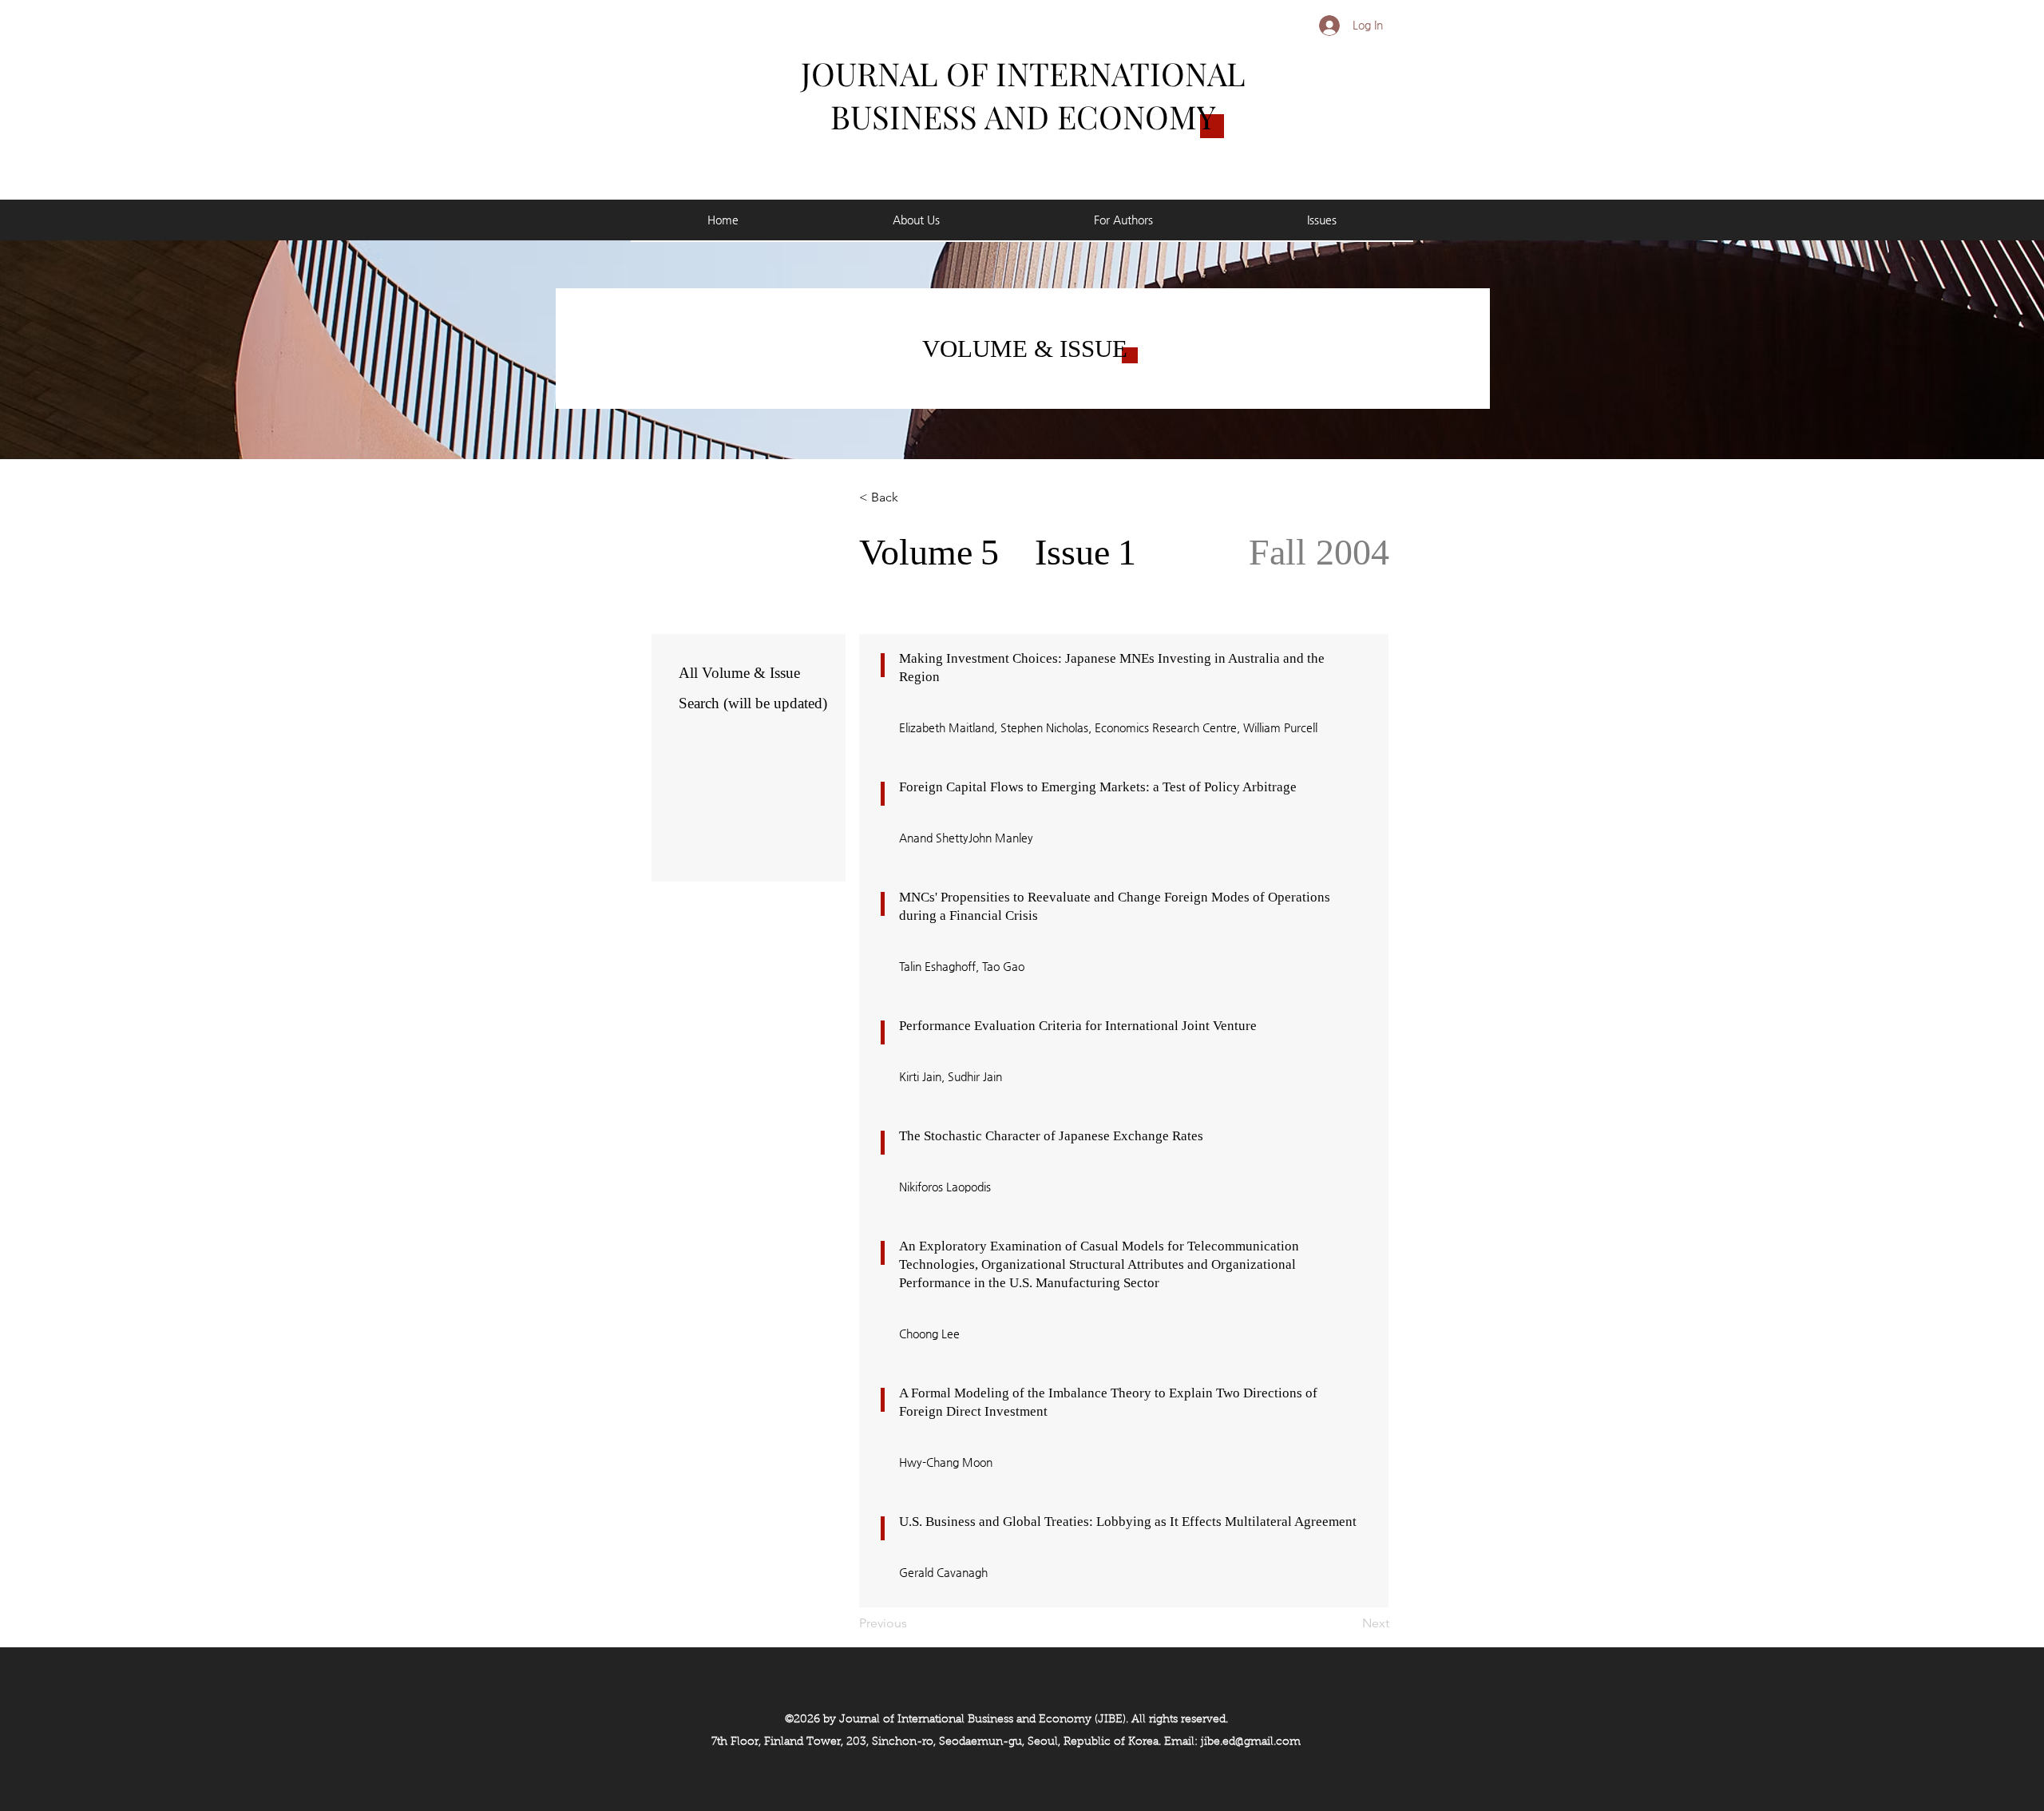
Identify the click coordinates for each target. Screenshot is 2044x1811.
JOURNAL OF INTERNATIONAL (1023, 73)
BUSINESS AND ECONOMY (1023, 116)
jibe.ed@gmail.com (1251, 1742)
